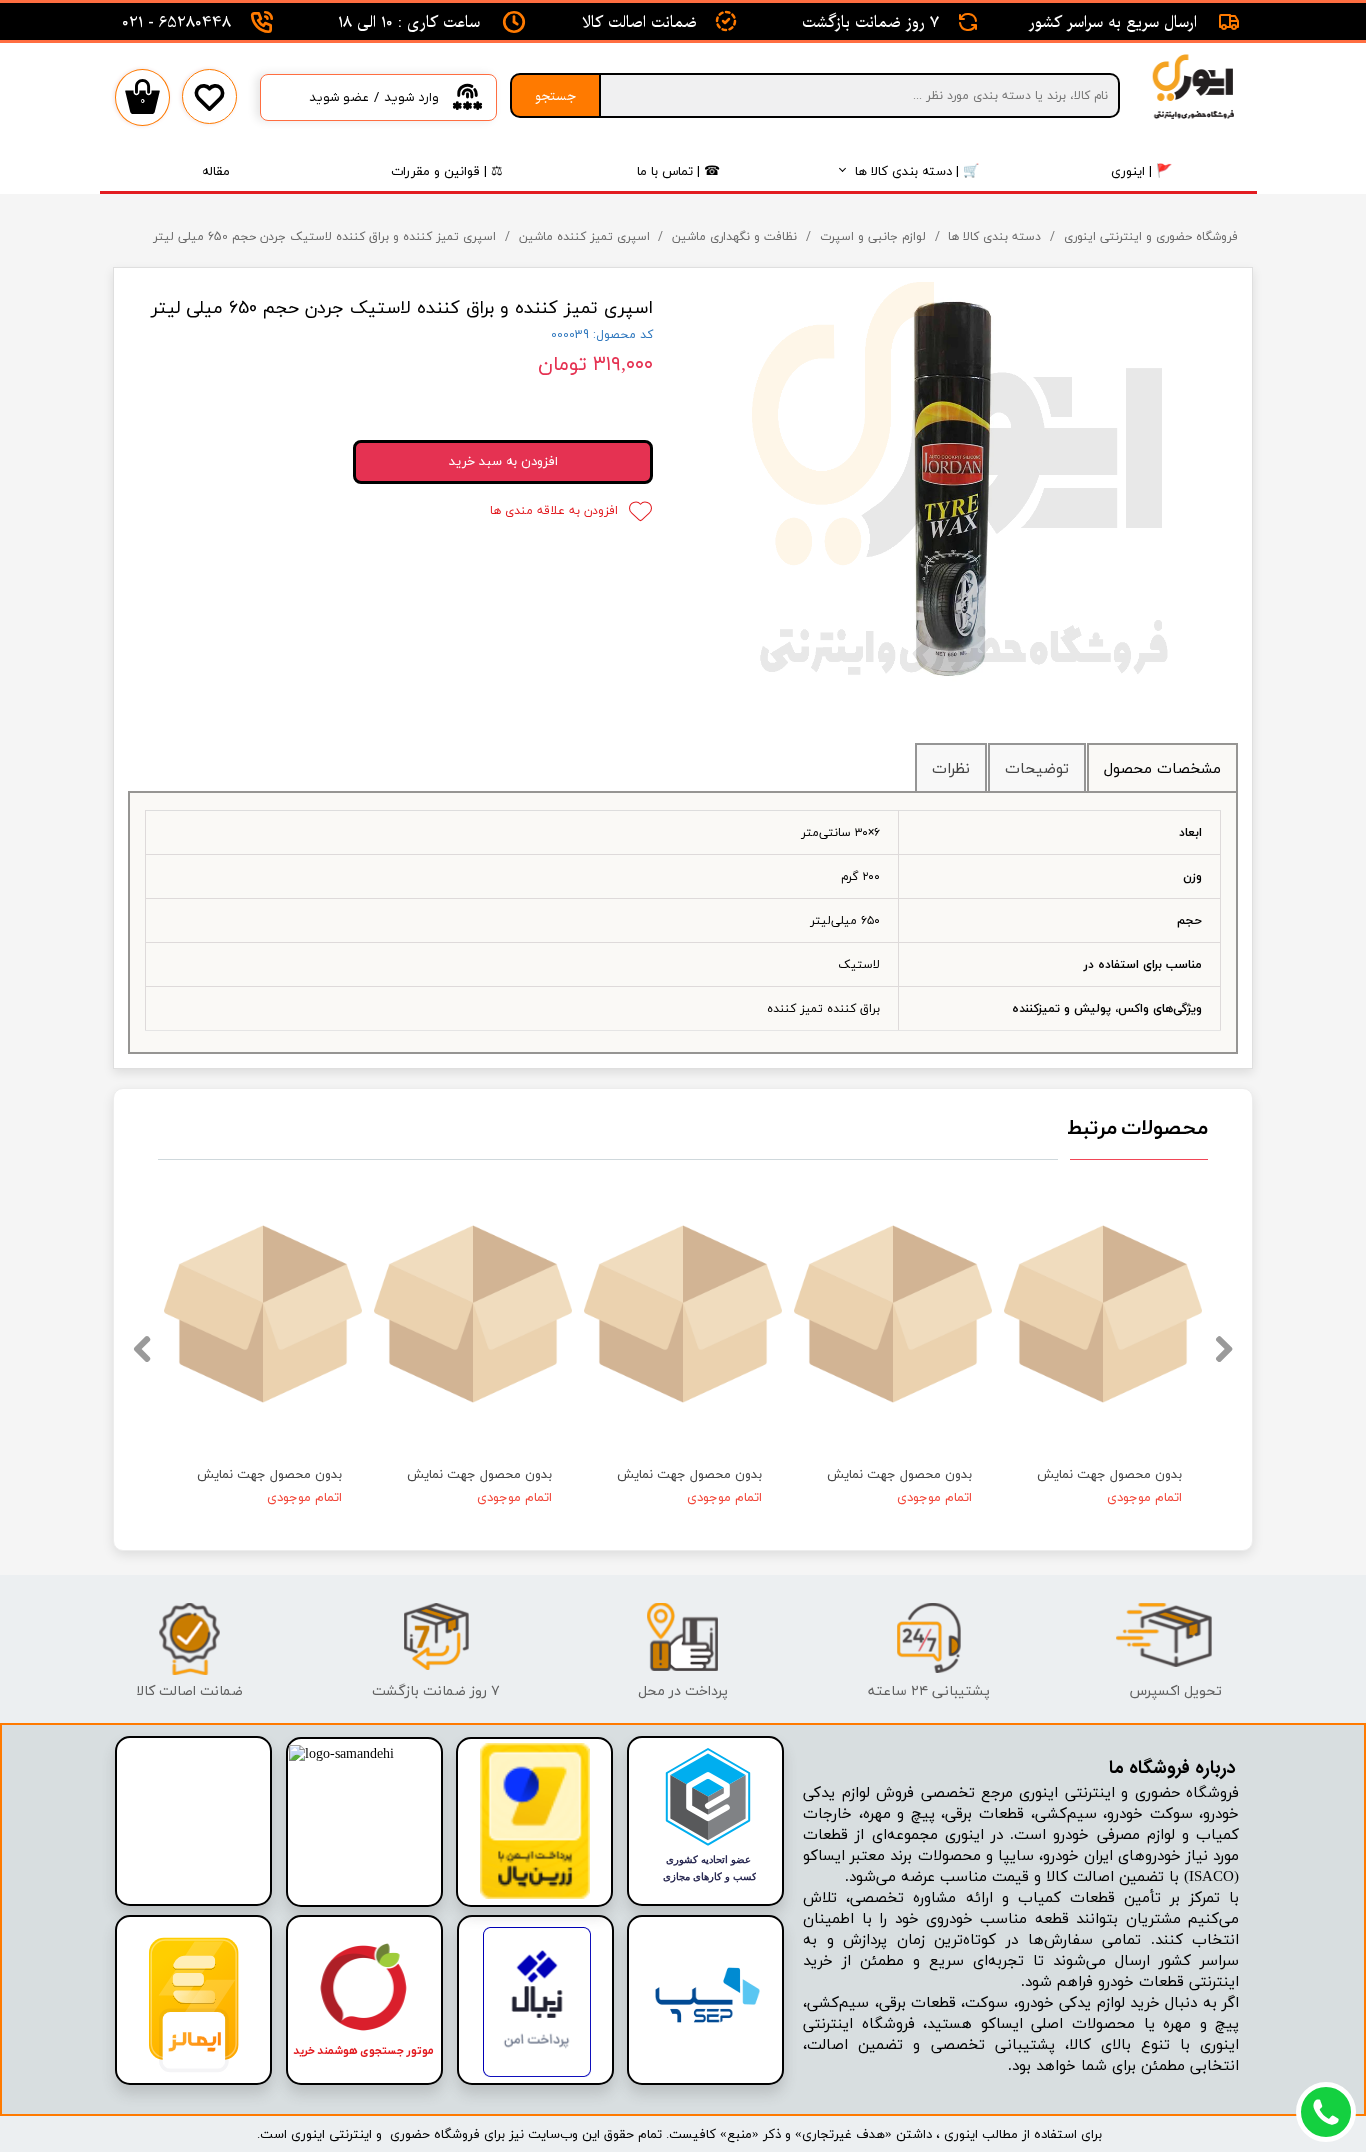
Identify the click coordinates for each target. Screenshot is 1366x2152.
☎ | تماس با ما (678, 171)
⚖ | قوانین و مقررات (447, 171)
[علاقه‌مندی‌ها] (209, 111)
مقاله (216, 171)
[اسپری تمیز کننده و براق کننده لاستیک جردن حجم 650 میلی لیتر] (960, 490)
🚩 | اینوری (1141, 171)
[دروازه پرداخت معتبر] (535, 1895)
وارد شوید (411, 97)
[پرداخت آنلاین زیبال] (537, 2073)
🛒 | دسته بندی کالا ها (917, 171)
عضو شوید (339, 97)
